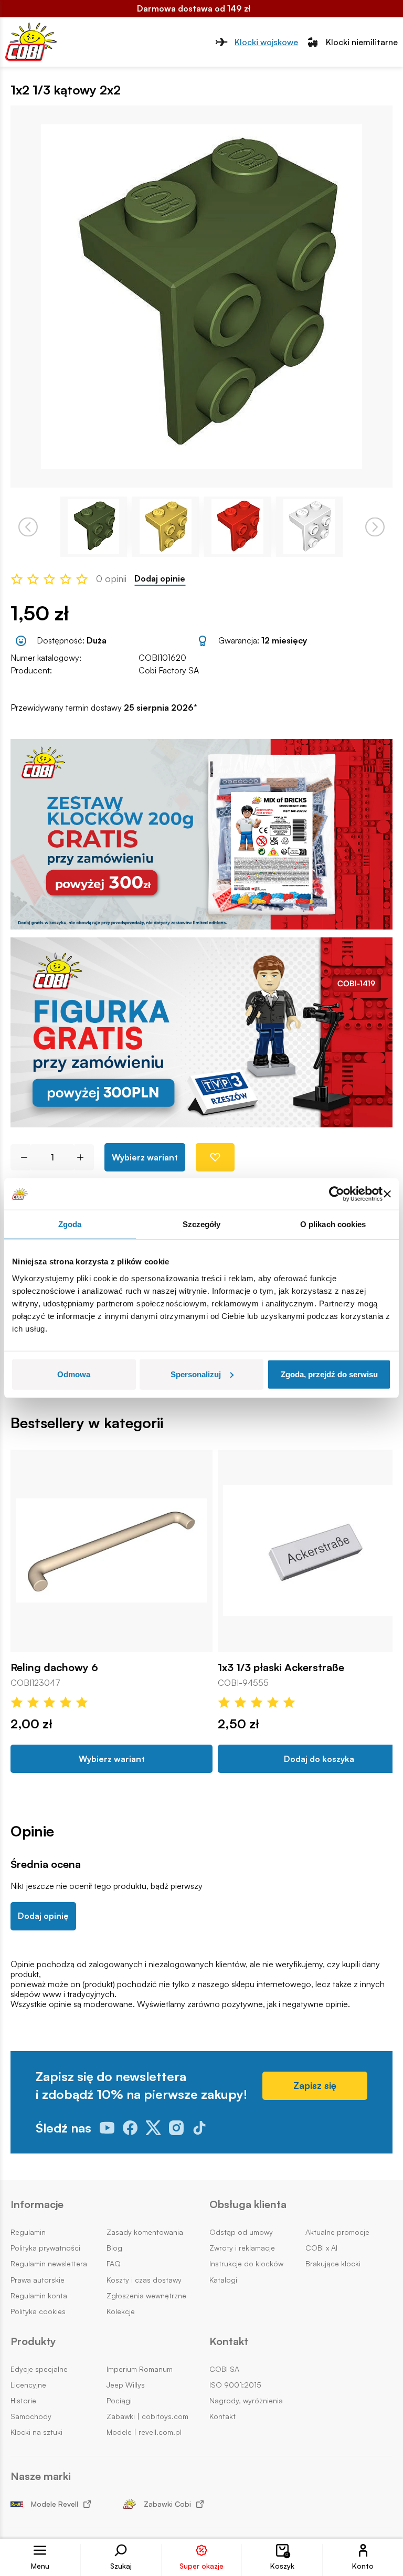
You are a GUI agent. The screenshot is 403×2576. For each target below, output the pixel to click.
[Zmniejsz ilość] (20, 1157)
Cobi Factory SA (169, 670)
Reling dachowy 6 (54, 1667)
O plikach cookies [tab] (333, 1224)
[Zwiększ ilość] (84, 1157)
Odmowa (74, 1374)
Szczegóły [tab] (202, 1224)
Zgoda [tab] (70, 1224)
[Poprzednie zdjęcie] (28, 527)
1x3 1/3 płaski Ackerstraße (281, 1667)
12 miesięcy (284, 640)
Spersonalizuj (196, 1374)
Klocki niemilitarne (362, 42)
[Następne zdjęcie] (375, 527)
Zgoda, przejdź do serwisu (329, 1374)
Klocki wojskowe (266, 42)
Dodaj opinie (160, 579)
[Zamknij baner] (387, 1194)
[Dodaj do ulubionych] (215, 1157)
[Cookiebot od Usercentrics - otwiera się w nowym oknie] (337, 1194)
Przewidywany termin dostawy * (104, 708)
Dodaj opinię (43, 1916)
